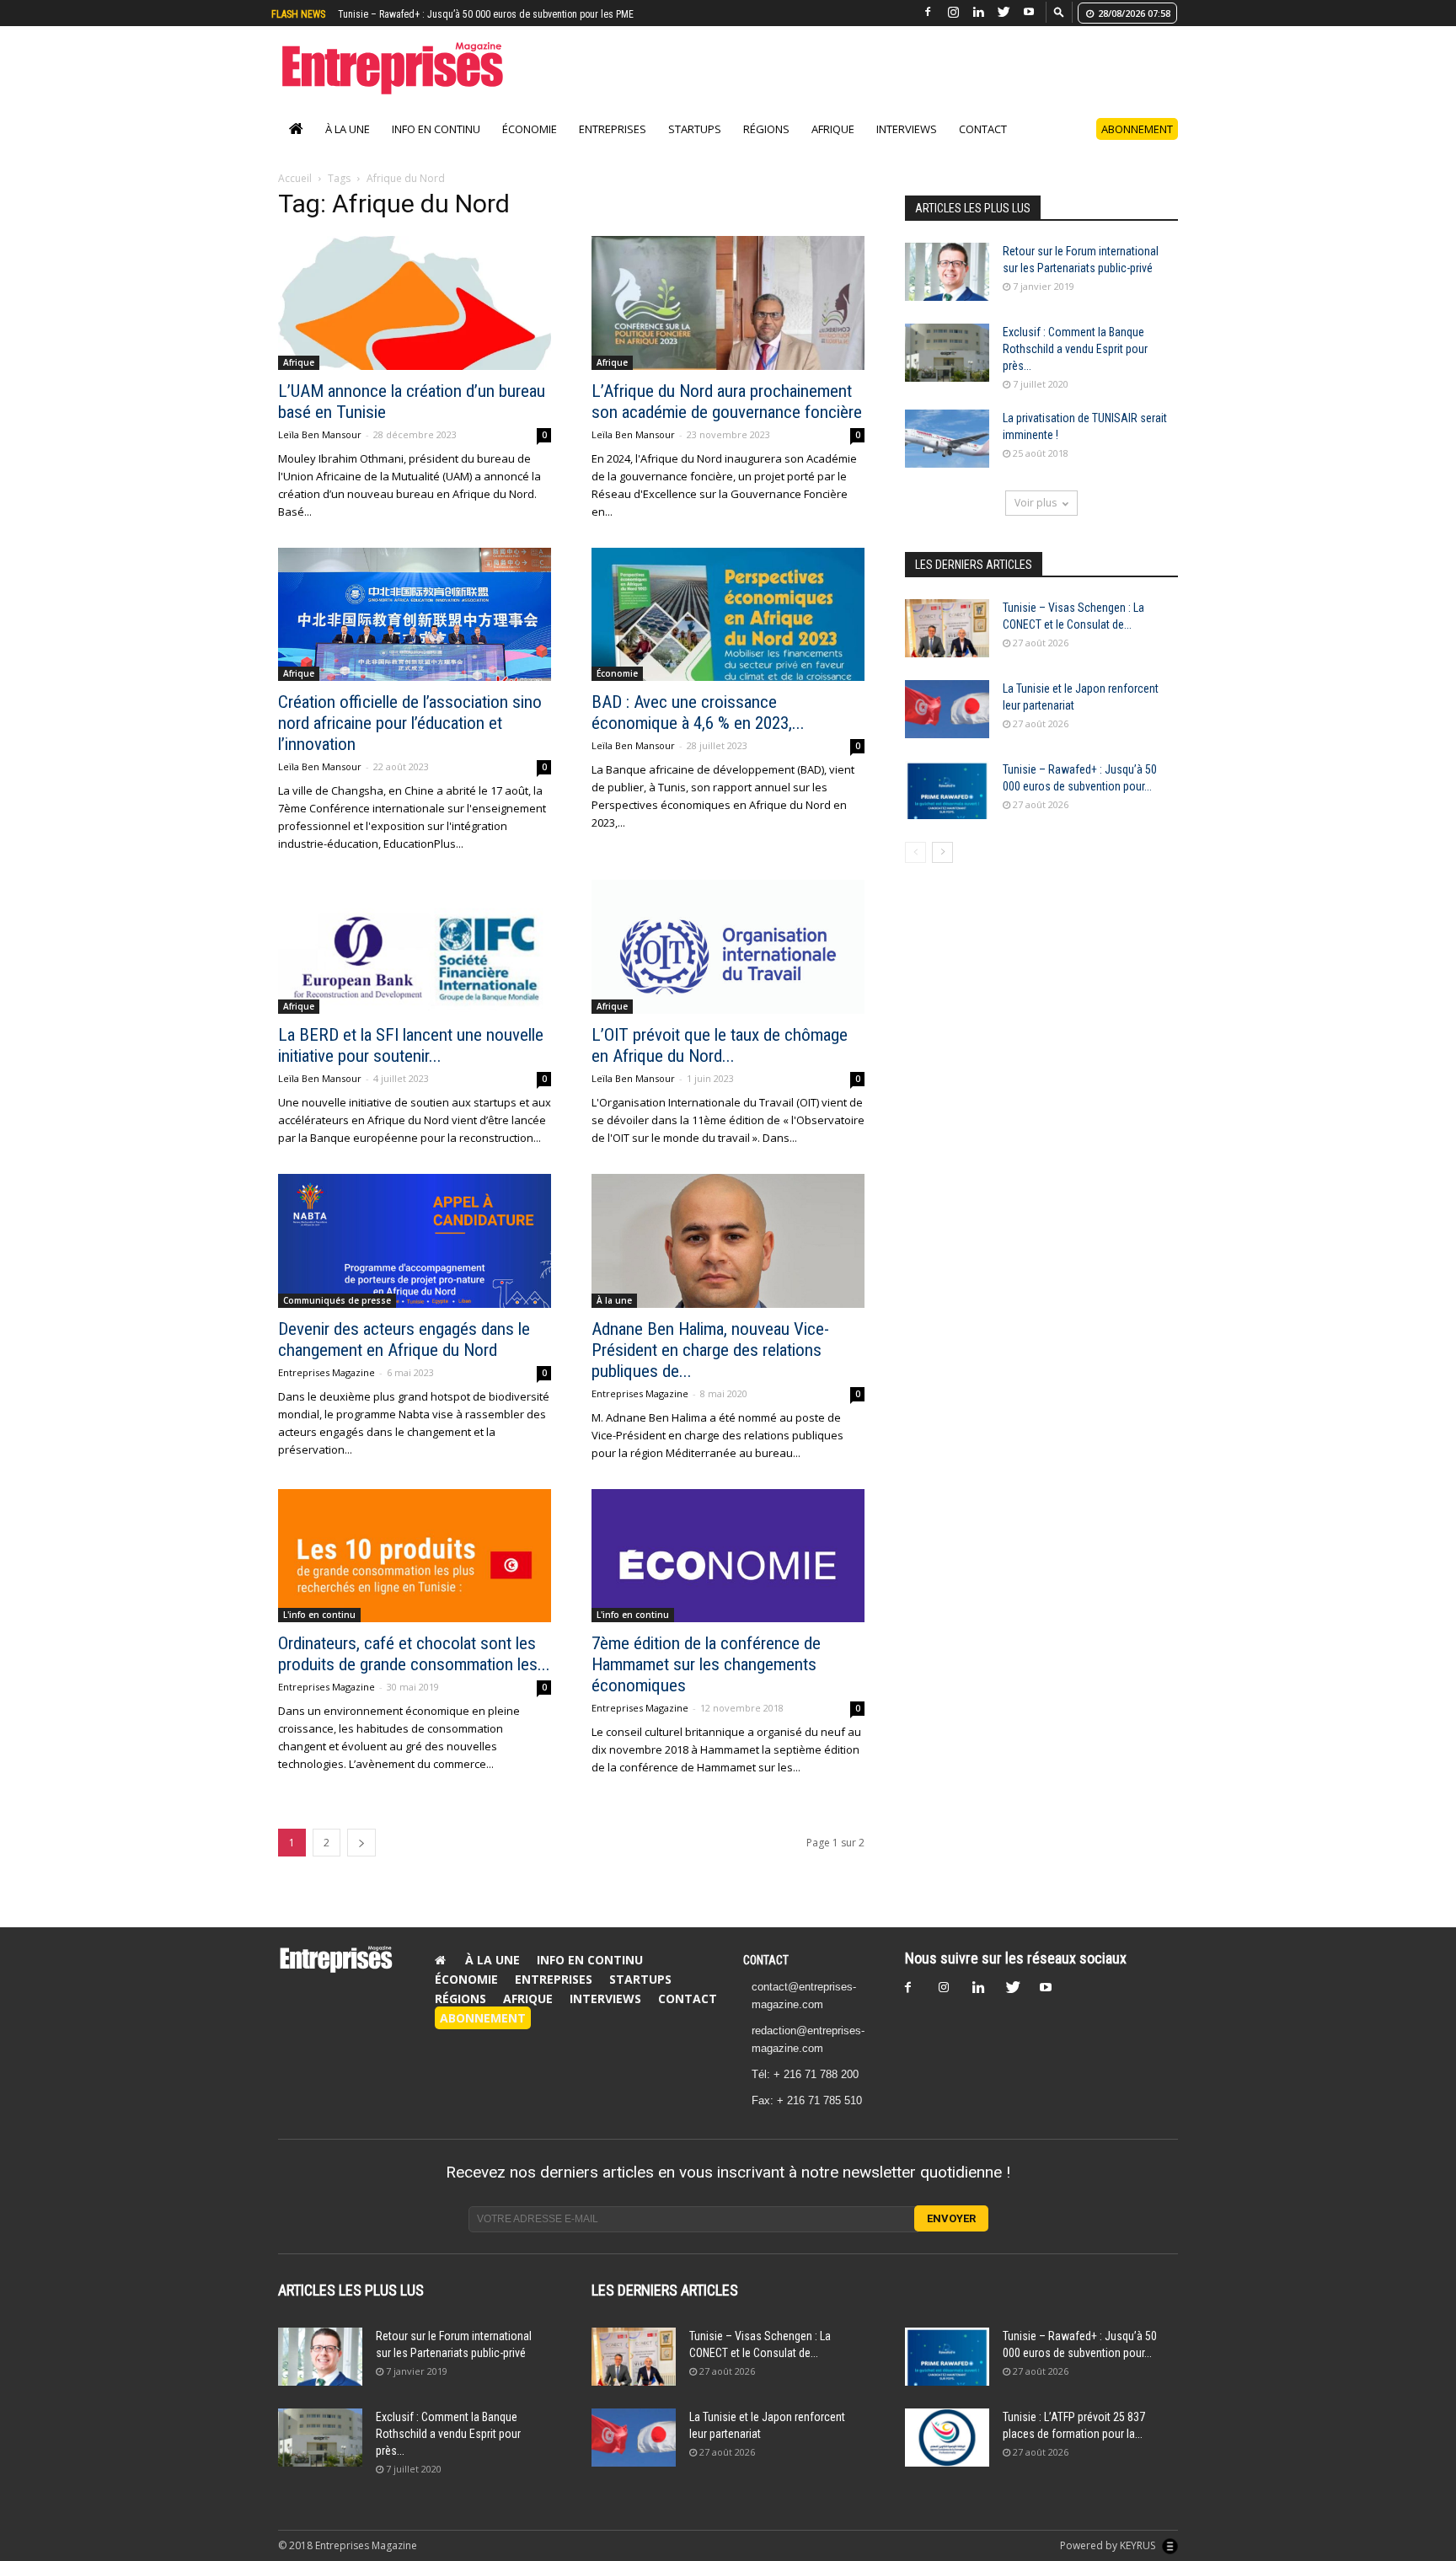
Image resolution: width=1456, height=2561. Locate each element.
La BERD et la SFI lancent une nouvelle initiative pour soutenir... (411, 1045)
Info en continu (436, 129)
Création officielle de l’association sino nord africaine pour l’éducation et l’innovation (410, 723)
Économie (530, 129)
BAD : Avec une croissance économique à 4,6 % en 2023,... (698, 713)
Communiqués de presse (337, 1300)
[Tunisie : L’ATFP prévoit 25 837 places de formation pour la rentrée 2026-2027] (947, 2438)
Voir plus (1036, 503)
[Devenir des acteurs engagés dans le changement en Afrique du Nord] (415, 1241)
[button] (1059, 11)
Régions (766, 129)
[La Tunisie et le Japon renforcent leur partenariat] (947, 709)
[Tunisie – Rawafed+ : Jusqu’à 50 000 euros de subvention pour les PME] (947, 790)
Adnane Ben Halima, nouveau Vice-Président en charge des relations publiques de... (710, 1350)
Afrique (833, 129)
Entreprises (613, 129)
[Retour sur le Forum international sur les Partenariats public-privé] (947, 272)
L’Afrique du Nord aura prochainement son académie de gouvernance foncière (727, 402)
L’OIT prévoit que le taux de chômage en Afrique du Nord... (720, 1045)
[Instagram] (953, 12)
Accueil (295, 178)
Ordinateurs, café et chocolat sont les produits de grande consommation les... (414, 1654)
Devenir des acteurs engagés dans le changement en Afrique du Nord (404, 1339)
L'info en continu (319, 1615)
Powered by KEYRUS (1109, 2545)
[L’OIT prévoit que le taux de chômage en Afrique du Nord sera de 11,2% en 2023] (728, 947)
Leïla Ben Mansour (320, 434)
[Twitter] (1004, 12)
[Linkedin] (978, 12)
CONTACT (766, 1960)
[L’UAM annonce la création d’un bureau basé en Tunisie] (415, 303)
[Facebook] (928, 12)
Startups (695, 129)
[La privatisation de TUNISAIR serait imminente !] (947, 439)
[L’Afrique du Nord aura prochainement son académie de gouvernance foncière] (728, 303)
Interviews (907, 129)
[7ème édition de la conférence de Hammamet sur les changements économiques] (728, 1556)
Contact (983, 129)
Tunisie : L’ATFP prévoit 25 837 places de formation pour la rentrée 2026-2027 (497, 14)
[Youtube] (1029, 12)
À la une (348, 129)
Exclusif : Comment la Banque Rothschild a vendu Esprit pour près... (1075, 349)
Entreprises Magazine (327, 1372)
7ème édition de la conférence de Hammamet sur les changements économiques (706, 1664)
